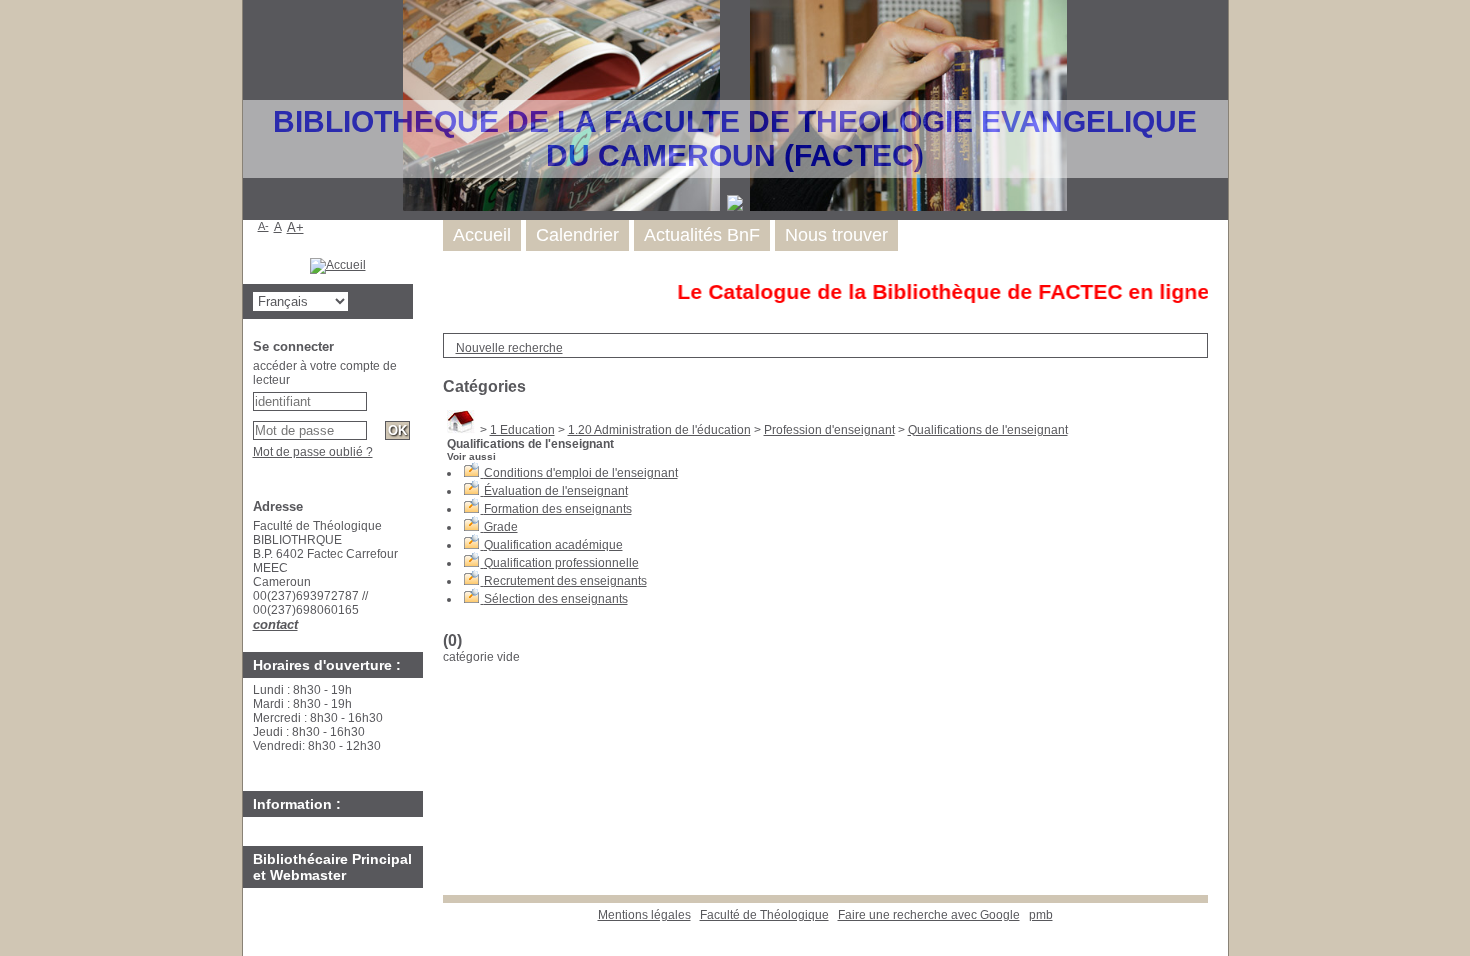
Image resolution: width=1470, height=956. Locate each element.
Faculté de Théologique (764, 915)
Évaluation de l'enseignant (556, 491)
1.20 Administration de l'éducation (659, 430)
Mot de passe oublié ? (313, 452)
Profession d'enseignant (829, 430)
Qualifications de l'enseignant (988, 430)
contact (275, 624)
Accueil (482, 235)
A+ (295, 227)
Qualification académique (553, 545)
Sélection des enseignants (556, 599)
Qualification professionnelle (561, 563)
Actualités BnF (702, 235)
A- (263, 226)
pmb (1041, 915)
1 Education (522, 430)
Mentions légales (644, 915)
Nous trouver (836, 235)
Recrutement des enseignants (565, 581)
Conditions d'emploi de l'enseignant (581, 473)
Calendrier (577, 235)
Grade (501, 527)
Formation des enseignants (558, 509)
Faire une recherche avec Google (929, 915)
